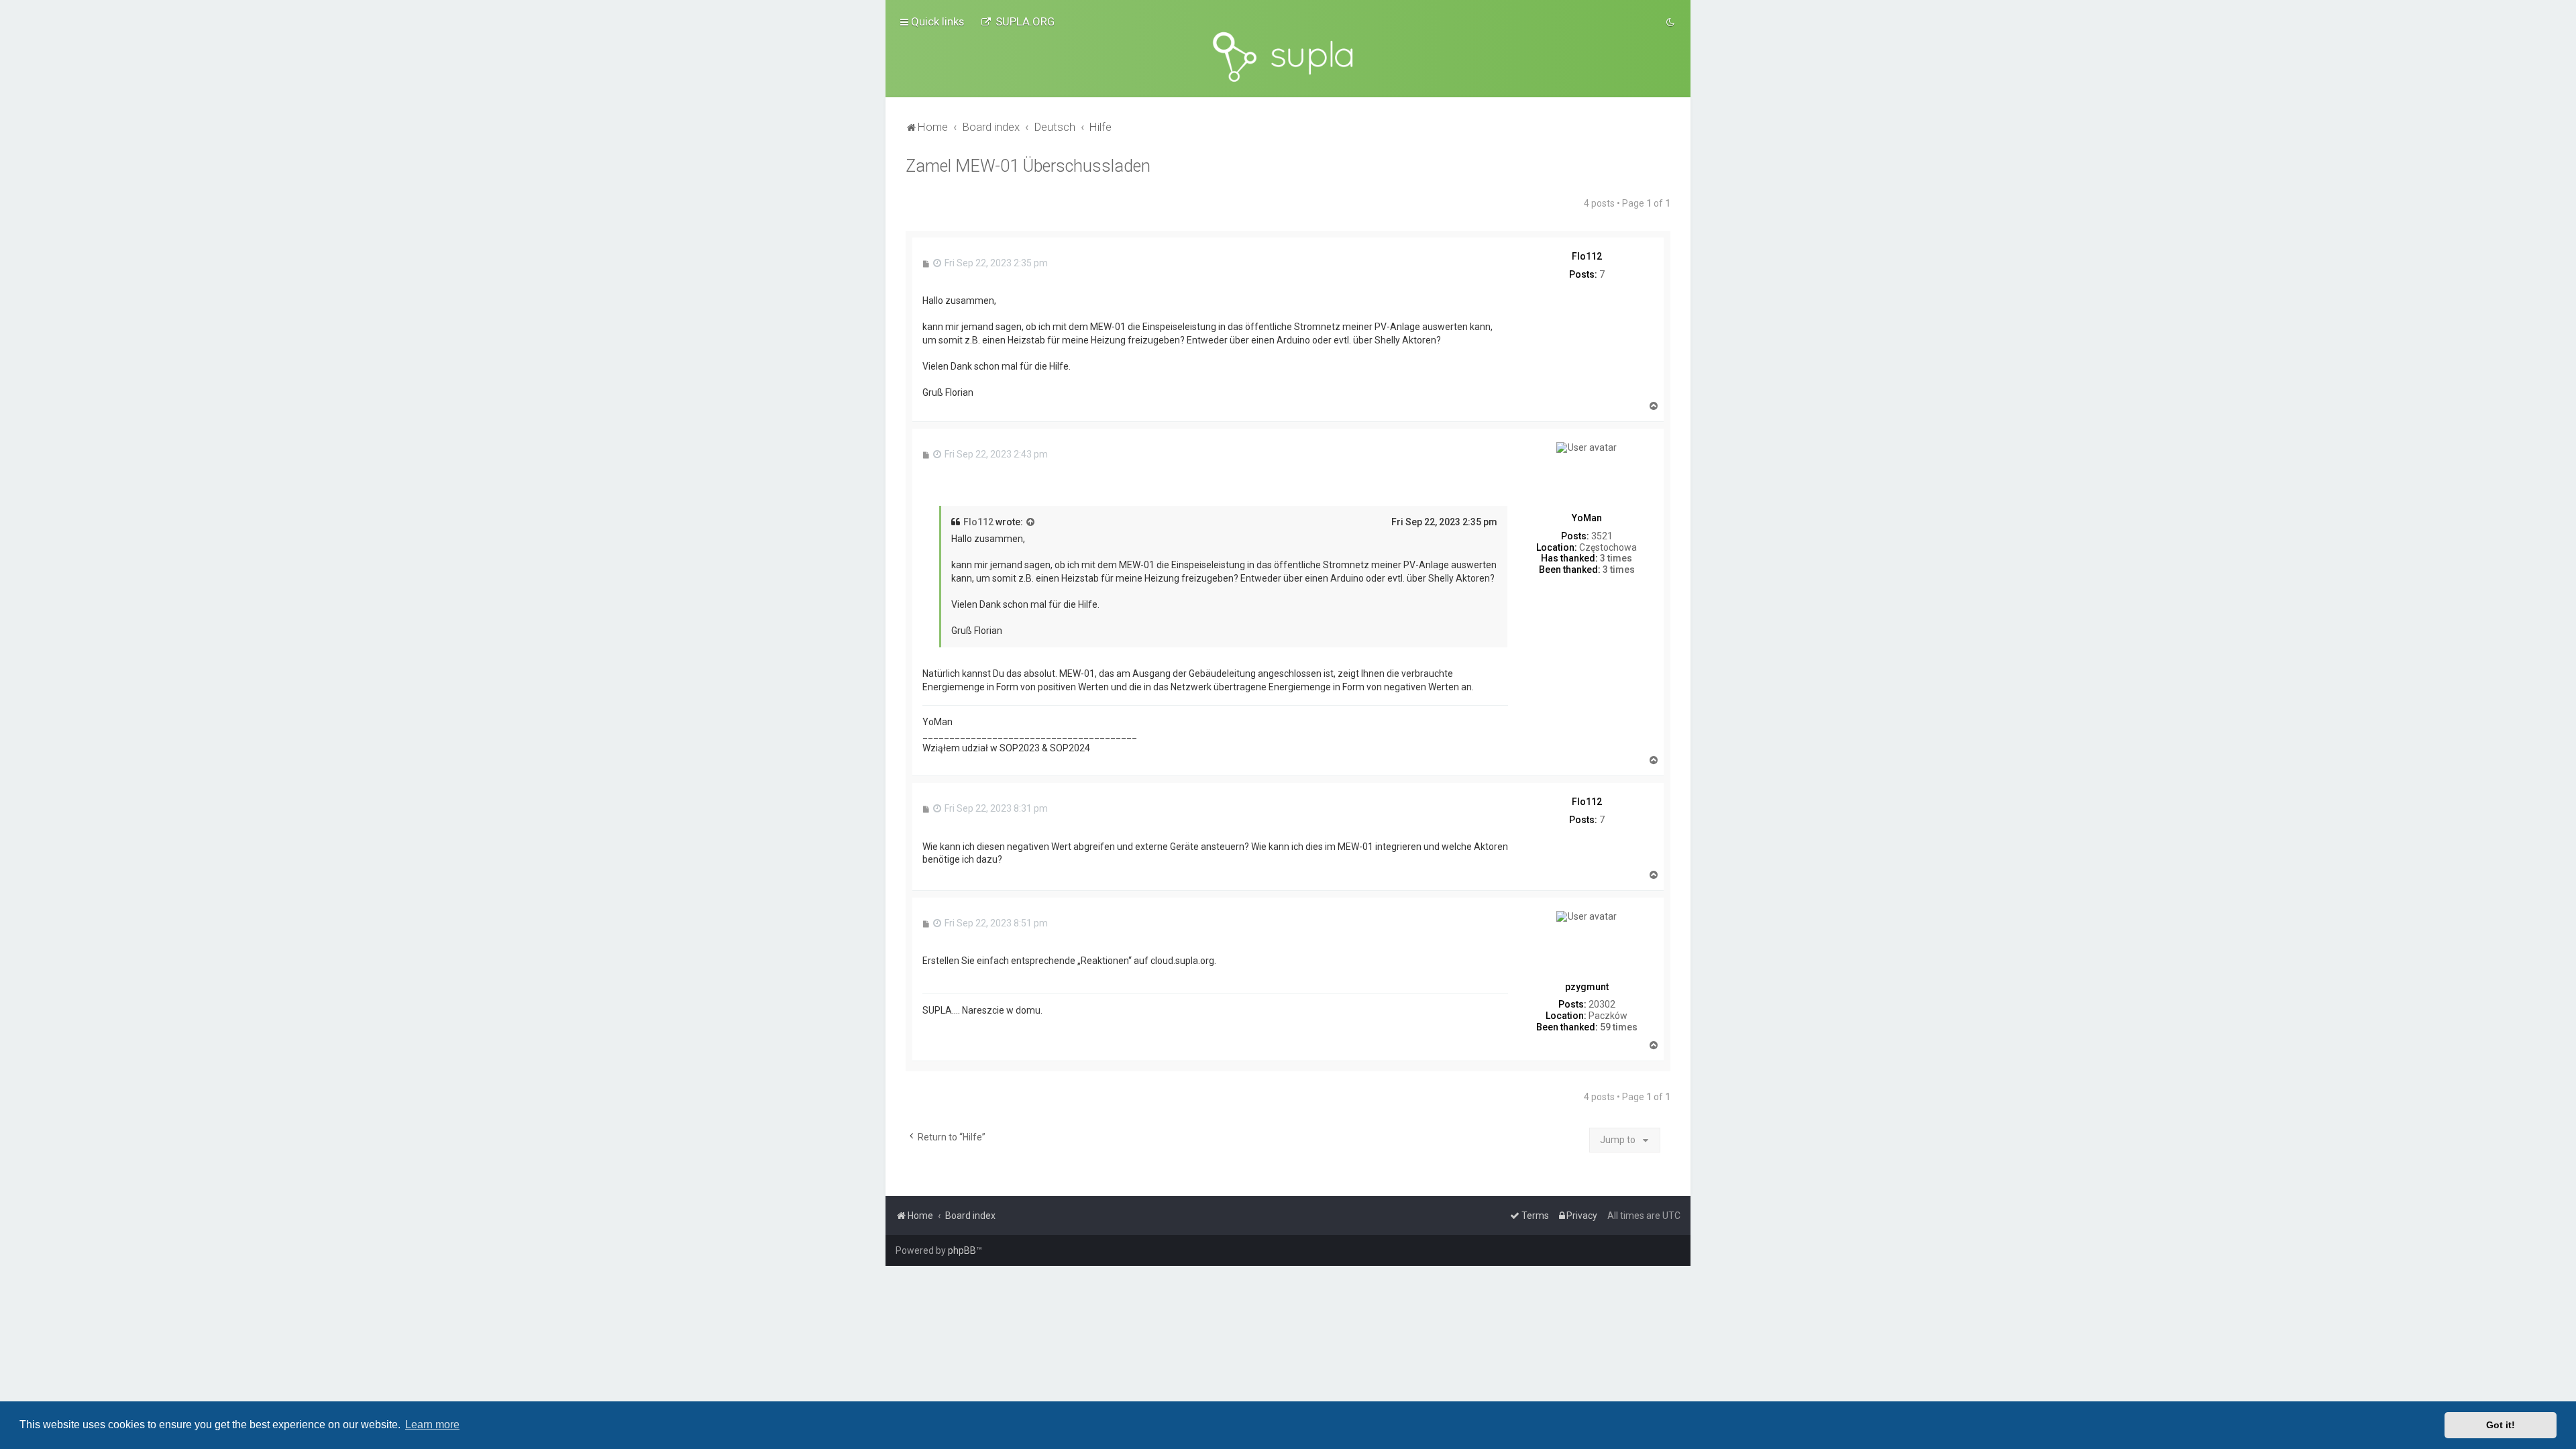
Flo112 (978, 522)
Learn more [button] (432, 1425)
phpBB (962, 1250)
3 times (1616, 558)
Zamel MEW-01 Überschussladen (1028, 166)
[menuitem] (1018, 21)
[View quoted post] (1031, 523)
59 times (1619, 1027)
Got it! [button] (2501, 1425)
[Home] (1288, 57)
